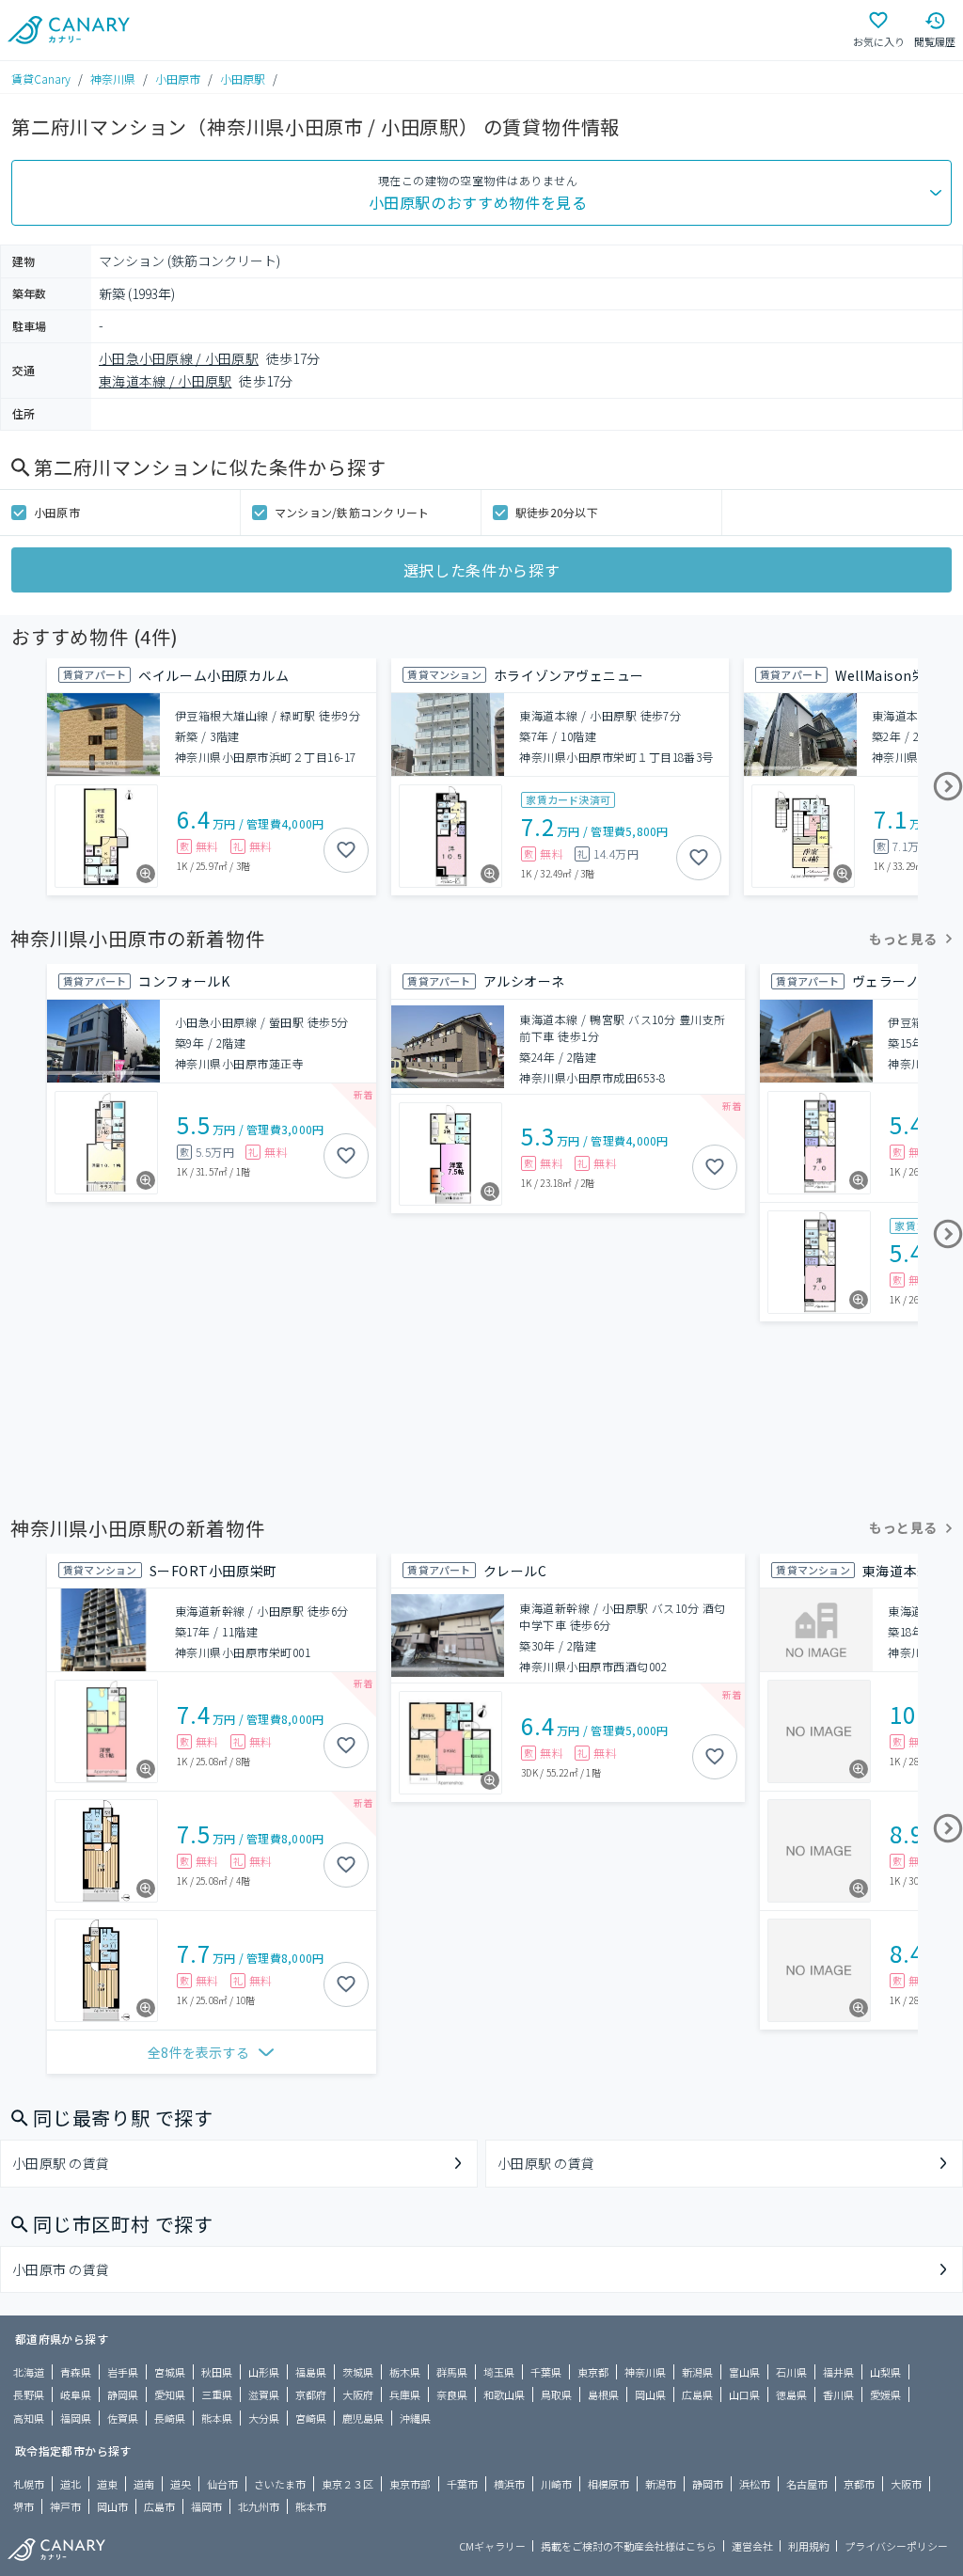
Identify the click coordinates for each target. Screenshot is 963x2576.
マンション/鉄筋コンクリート (352, 512)
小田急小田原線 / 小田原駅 (179, 358)
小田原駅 (243, 79)
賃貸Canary (41, 79)
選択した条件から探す (481, 570)
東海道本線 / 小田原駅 (165, 381)
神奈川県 (113, 79)
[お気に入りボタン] (346, 850)
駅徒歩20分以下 (557, 512)
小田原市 (178, 79)
